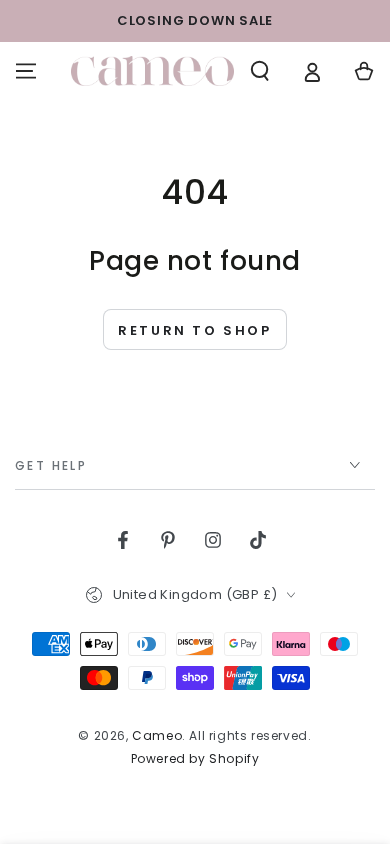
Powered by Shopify (195, 759)
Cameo (157, 735)
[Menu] (26, 71)
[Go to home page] (152, 71)
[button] (260, 71)
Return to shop (194, 330)
